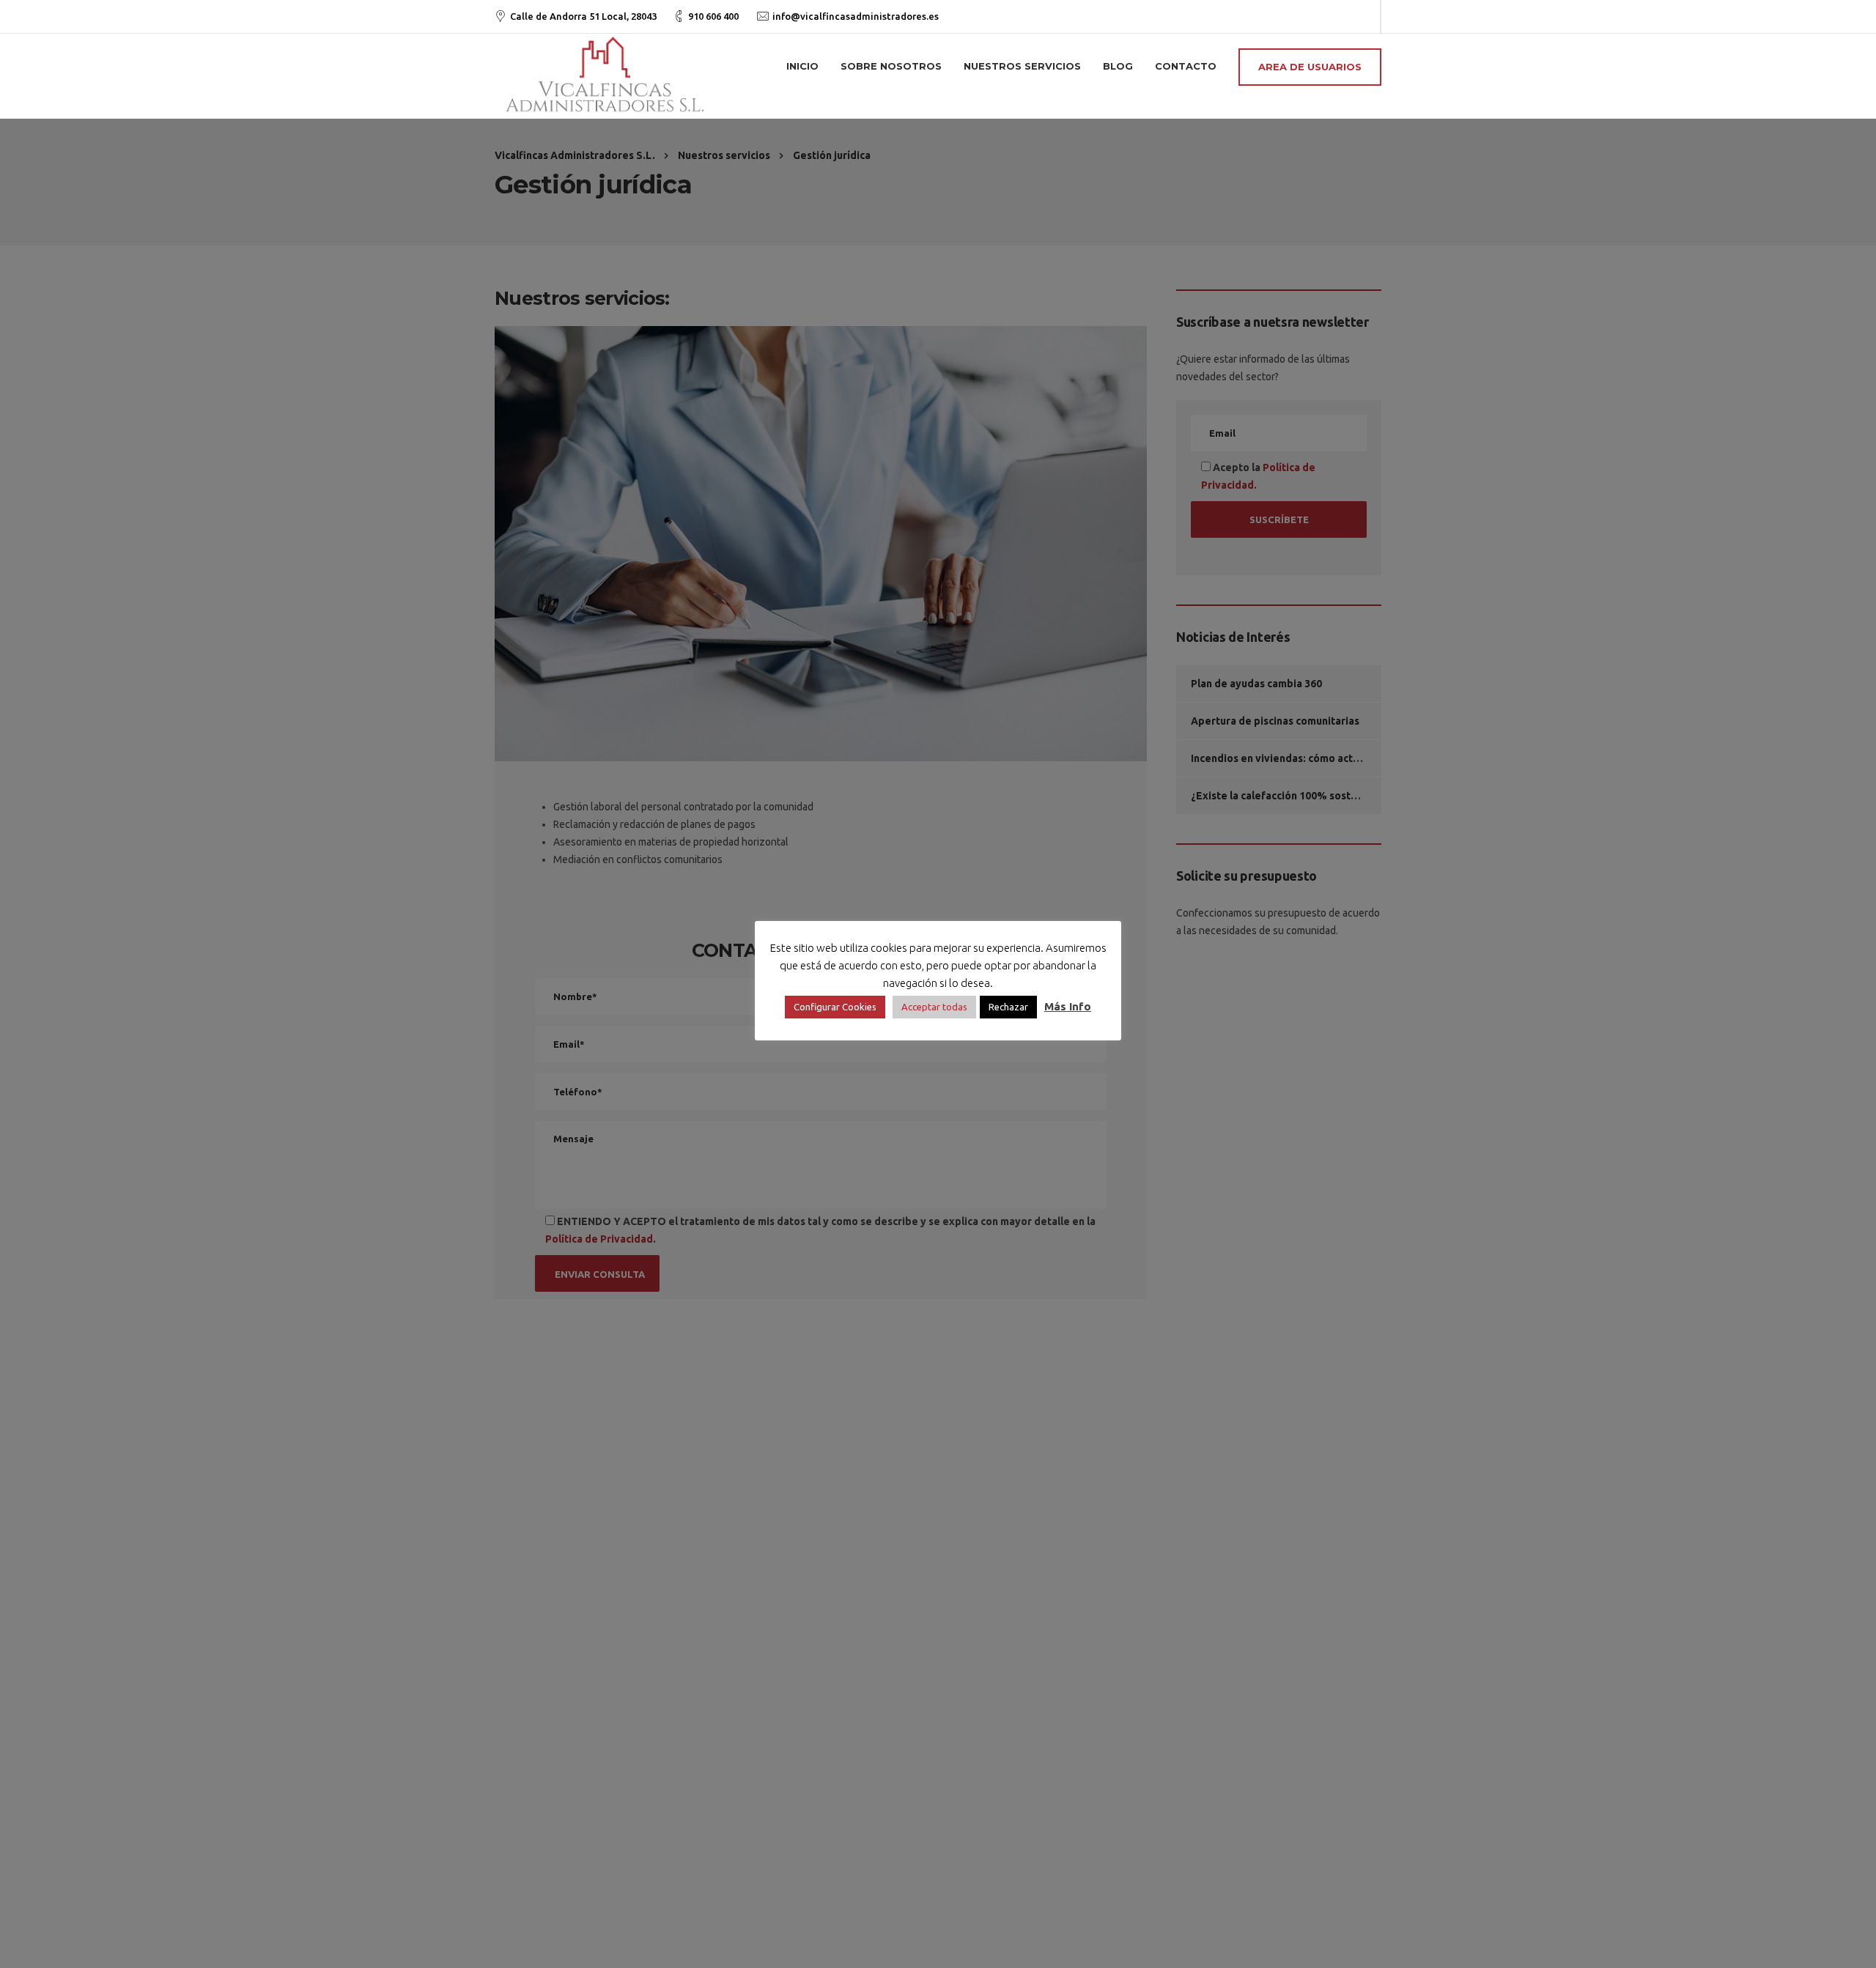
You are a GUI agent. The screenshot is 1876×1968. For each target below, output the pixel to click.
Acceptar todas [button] (934, 1007)
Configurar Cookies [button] (835, 1007)
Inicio (802, 66)
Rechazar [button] (1008, 1007)
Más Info (1068, 1006)
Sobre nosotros (891, 66)
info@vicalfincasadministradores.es (856, 16)
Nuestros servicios (1022, 66)
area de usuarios (1310, 67)
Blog (1118, 66)
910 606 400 (713, 16)
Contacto (1186, 66)
